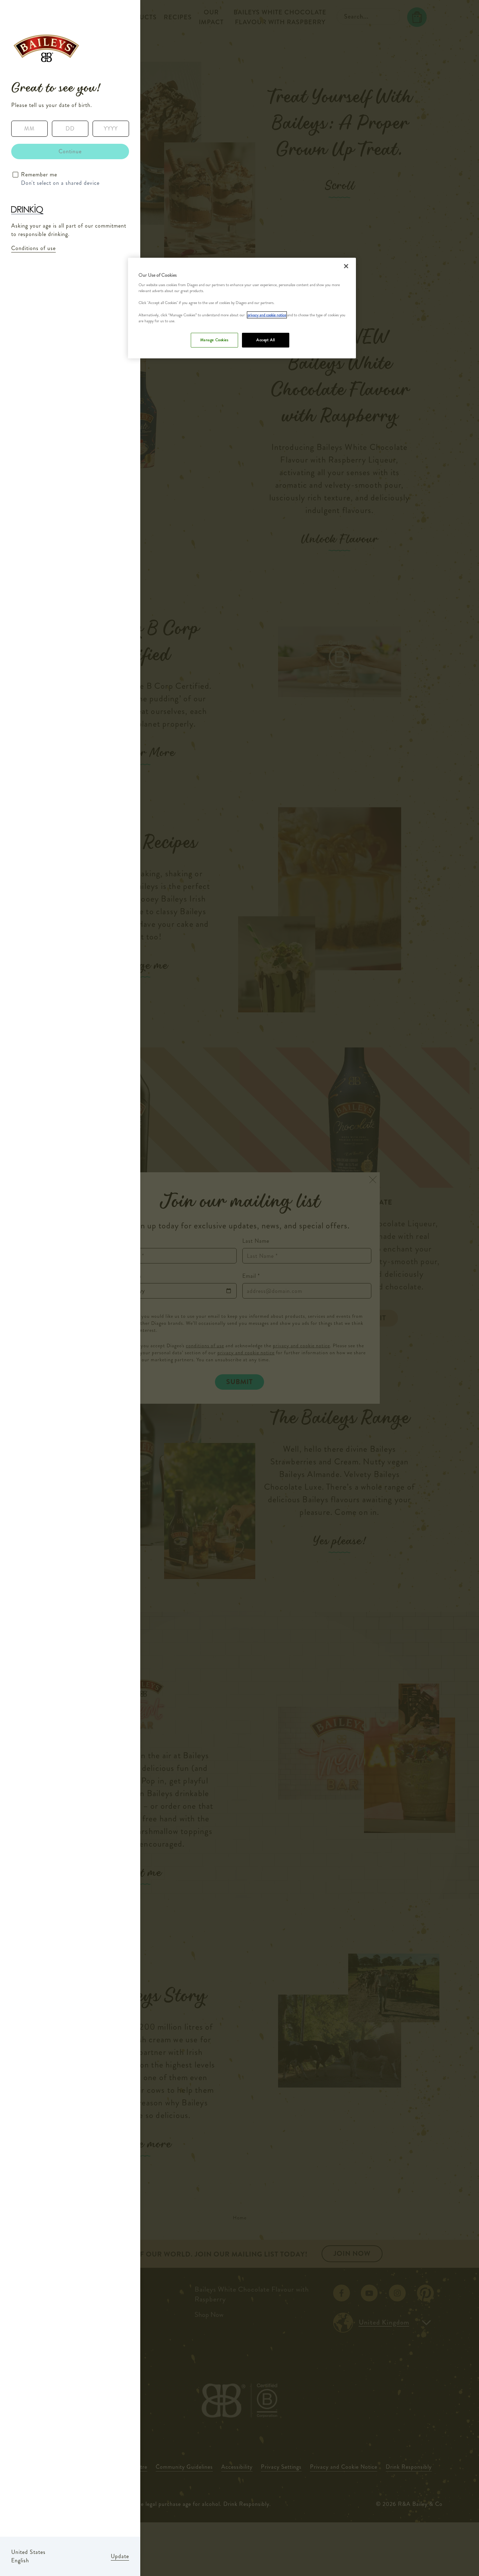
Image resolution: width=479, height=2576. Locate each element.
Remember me (39, 174)
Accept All (266, 340)
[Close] (346, 266)
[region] (242, 308)
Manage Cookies (214, 340)
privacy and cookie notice (267, 315)
